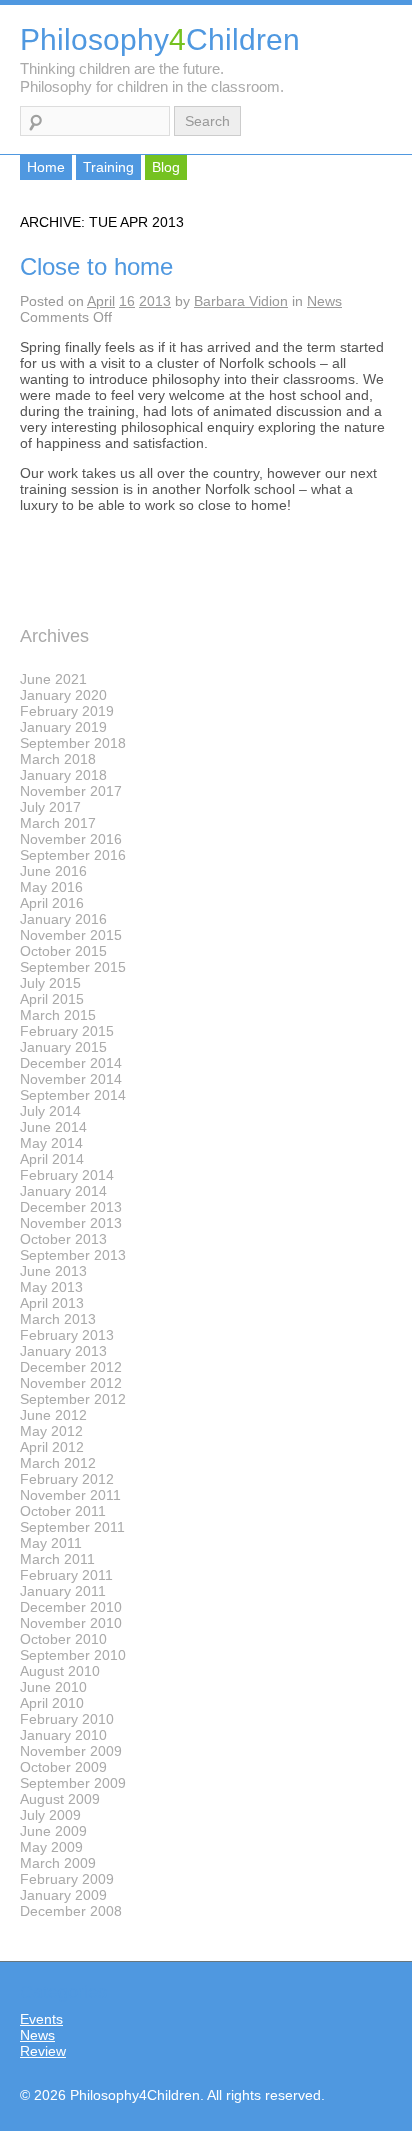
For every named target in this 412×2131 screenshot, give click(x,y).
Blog (166, 167)
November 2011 (70, 1495)
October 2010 (63, 1639)
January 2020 (63, 695)
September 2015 (73, 967)
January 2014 (63, 1191)
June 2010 (53, 1687)
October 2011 (63, 1511)
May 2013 (51, 1287)
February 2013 (67, 1335)
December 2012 (71, 1367)
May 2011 (51, 1543)
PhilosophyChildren (160, 39)
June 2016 (53, 871)
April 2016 (52, 903)
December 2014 (71, 1063)
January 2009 (63, 1895)
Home (46, 167)
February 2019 (67, 711)
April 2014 (52, 1159)
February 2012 (67, 1479)
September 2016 (73, 855)
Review (43, 2051)
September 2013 (73, 1255)
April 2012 (52, 1447)
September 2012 (73, 1399)
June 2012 (53, 1415)
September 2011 (72, 1527)
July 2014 (50, 1111)
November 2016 (71, 839)
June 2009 (53, 1831)
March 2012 (58, 1463)
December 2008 (71, 1911)
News (324, 301)
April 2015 (52, 999)
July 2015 (50, 983)
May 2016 (51, 887)
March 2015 (58, 1015)
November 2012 (71, 1383)
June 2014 (53, 1127)
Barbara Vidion (241, 301)
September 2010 (73, 1655)
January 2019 (63, 727)
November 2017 (71, 791)
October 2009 (63, 1767)
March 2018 (58, 759)
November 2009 (71, 1751)
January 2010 (63, 1735)
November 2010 (71, 1623)
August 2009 (60, 1799)
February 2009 (67, 1879)
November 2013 (71, 1223)
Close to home (96, 266)
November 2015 (71, 935)
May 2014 (51, 1143)
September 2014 (73, 1095)
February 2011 (66, 1575)
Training (108, 167)
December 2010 (71, 1607)
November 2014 (71, 1079)
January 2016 (63, 919)
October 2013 (63, 1239)
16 (127, 301)
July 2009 (50, 1815)
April (101, 301)
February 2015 (67, 1031)
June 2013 (53, 1271)
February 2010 (67, 1719)
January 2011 (63, 1591)
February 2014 (67, 1175)
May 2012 (51, 1431)
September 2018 (73, 743)
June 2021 (53, 679)
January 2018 (63, 775)
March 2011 (57, 1559)
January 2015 (63, 1047)
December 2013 (71, 1207)
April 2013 (52, 1303)
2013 (155, 301)
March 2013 (58, 1319)
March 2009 (58, 1863)
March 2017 (58, 823)
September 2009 (73, 1783)
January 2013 (63, 1351)
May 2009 (51, 1847)
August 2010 (60, 1671)
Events (41, 2019)
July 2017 (50, 807)
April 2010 (52, 1703)
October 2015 (63, 951)
